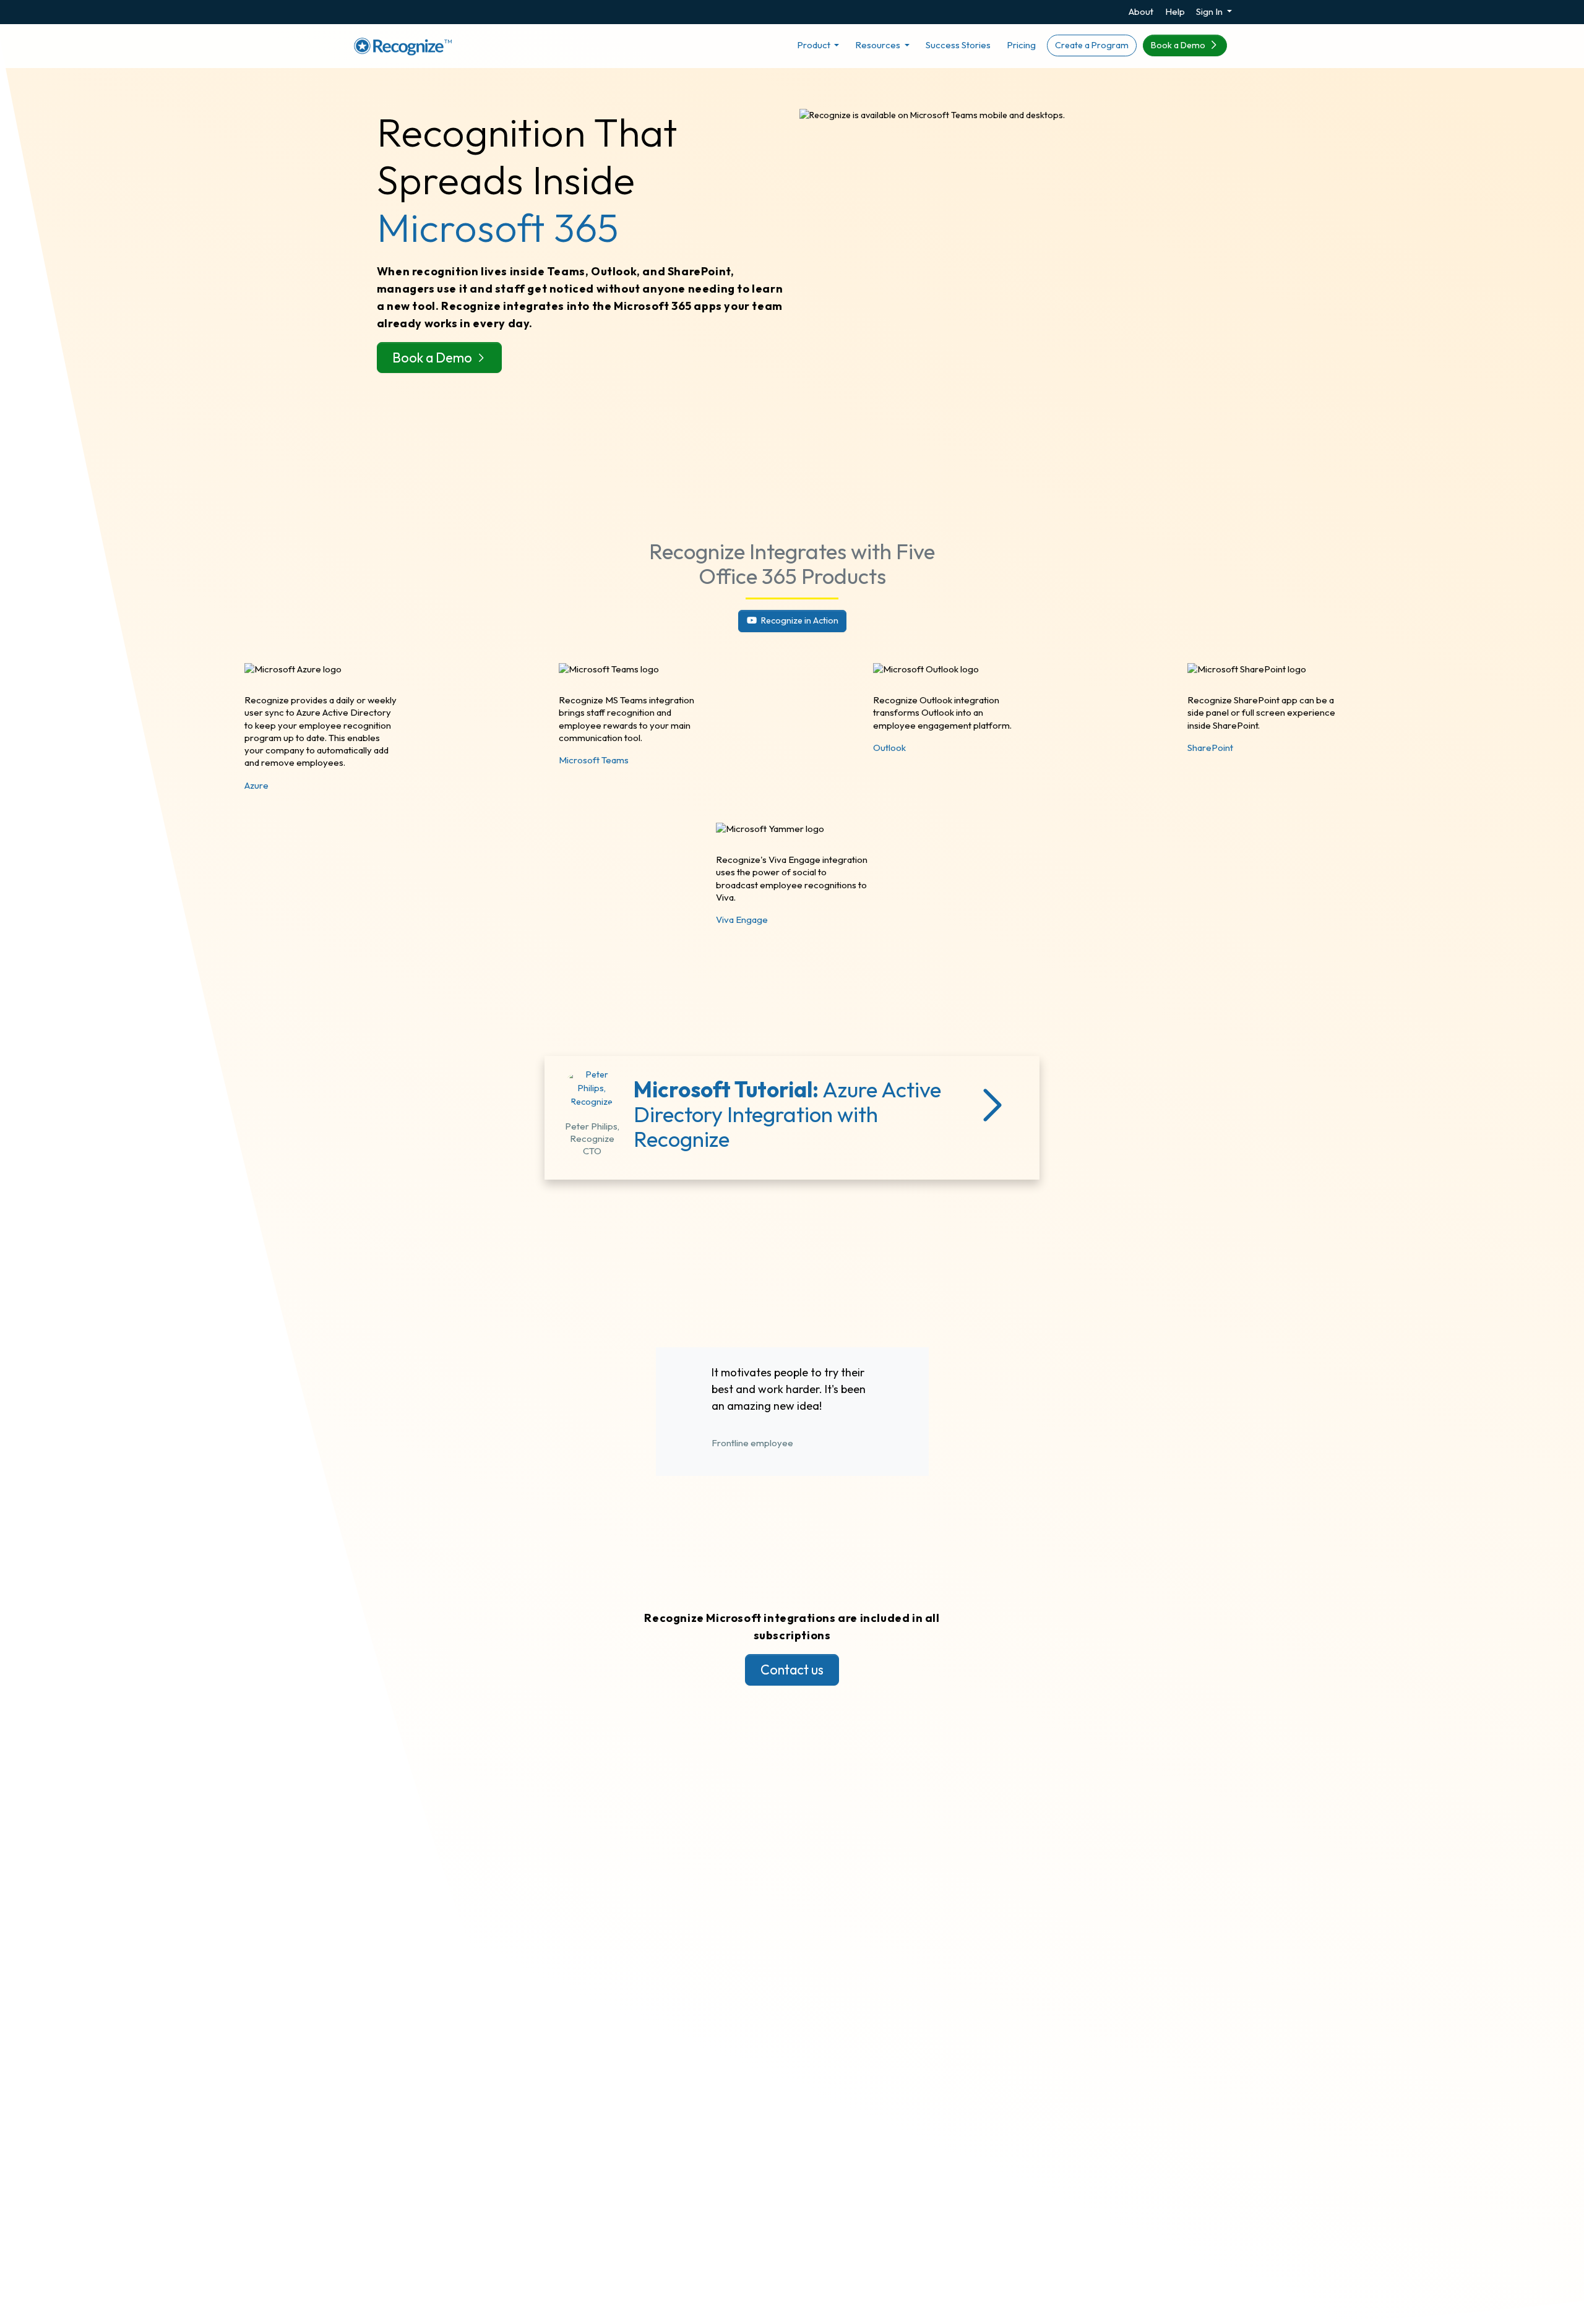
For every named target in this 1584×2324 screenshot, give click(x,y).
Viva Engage (742, 920)
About (1141, 11)
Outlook (889, 748)
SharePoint (1210, 748)
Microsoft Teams (594, 760)
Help (1175, 11)
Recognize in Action (799, 620)
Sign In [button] (1210, 11)
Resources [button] (879, 45)
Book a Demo (1179, 45)
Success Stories (958, 45)
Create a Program (1092, 45)
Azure (256, 785)
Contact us (792, 1670)
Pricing (1021, 45)
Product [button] (815, 45)
